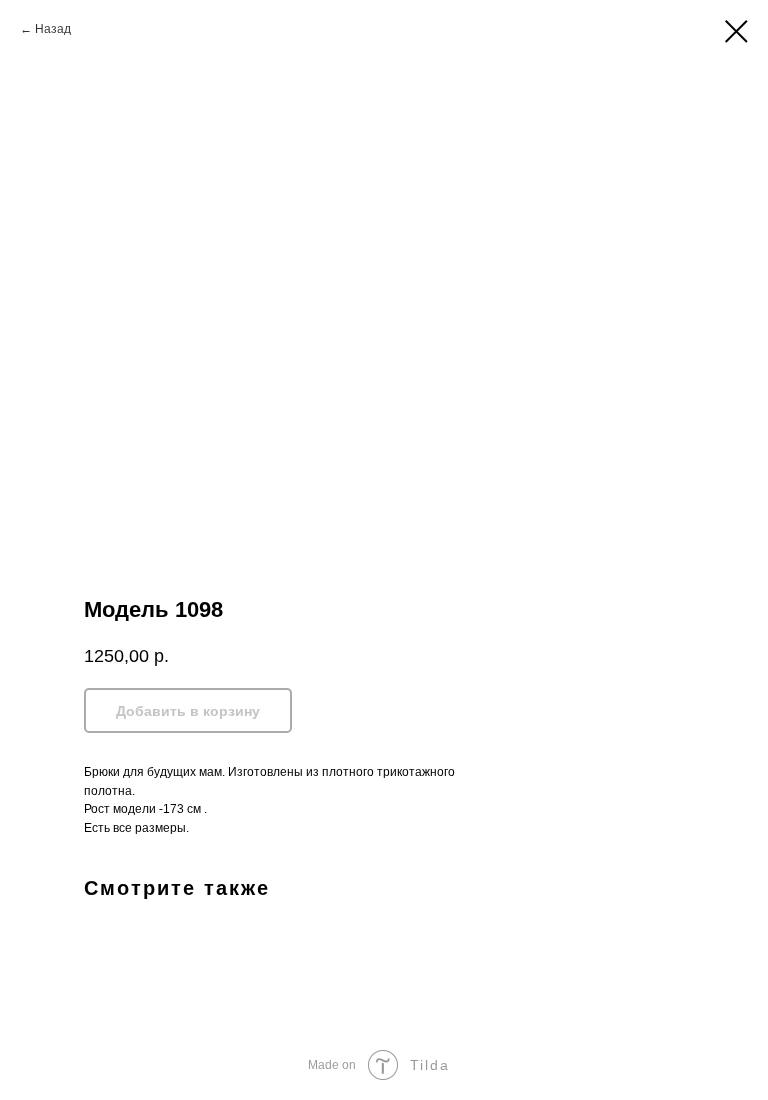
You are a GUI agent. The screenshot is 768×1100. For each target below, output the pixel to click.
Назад (53, 29)
